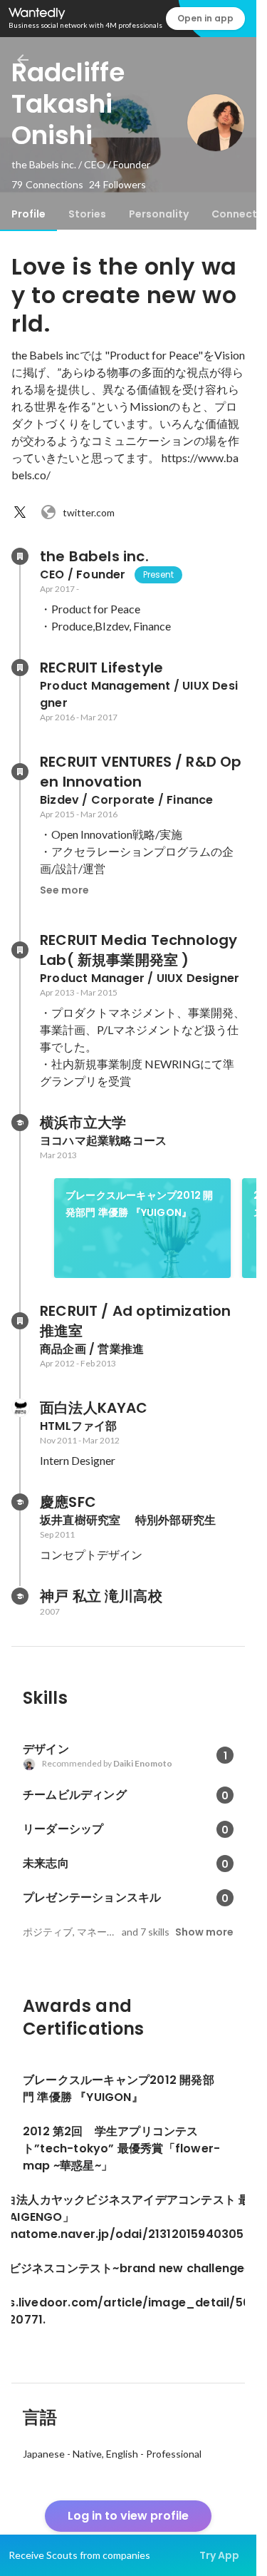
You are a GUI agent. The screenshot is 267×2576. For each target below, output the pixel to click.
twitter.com (89, 512)
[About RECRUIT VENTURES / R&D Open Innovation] (20, 772)
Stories (87, 214)
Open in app (205, 18)
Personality (159, 214)
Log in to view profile (128, 2516)
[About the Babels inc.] (20, 556)
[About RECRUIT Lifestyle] (20, 668)
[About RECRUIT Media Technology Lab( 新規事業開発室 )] (20, 950)
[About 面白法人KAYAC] (20, 1408)
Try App (219, 2555)
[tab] (28, 214)
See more (64, 890)
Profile (28, 214)
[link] (142, 1228)
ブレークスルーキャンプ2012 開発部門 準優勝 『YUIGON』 (139, 1204)
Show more (204, 1932)
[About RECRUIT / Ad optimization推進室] (20, 1321)
